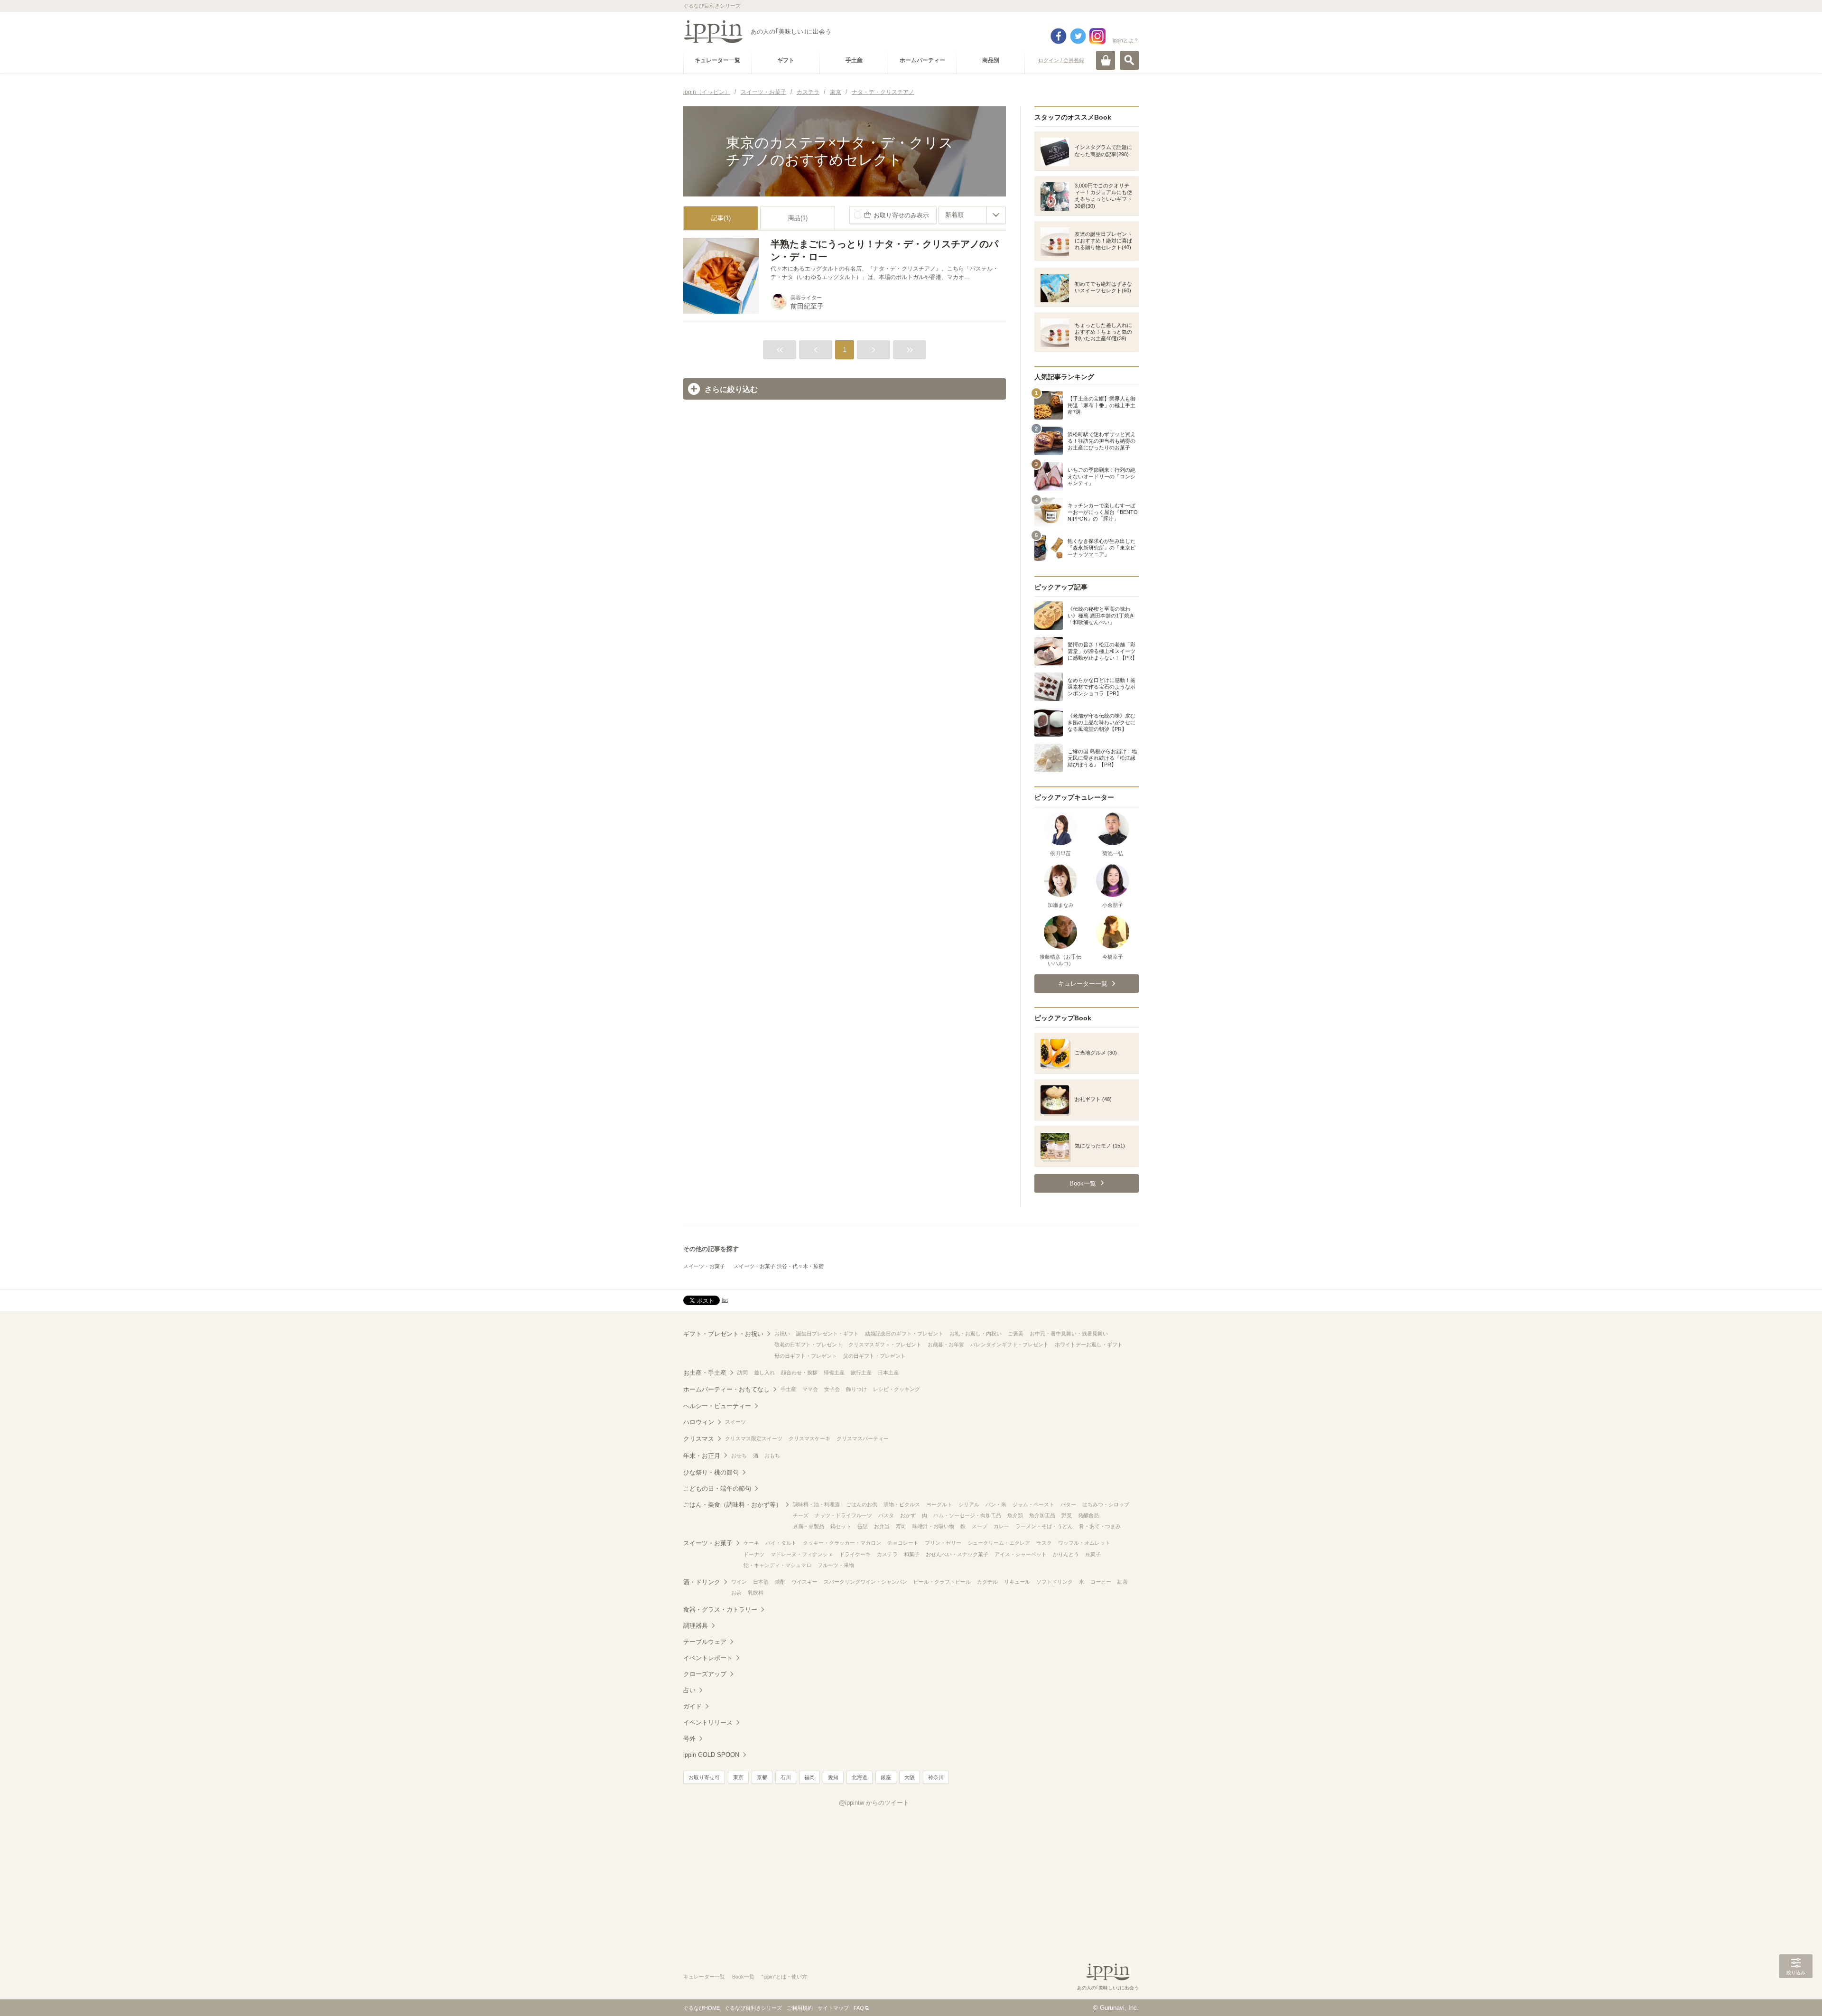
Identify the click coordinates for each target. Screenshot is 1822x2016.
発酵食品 (1088, 1515)
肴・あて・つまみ (1100, 1526)
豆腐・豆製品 (809, 1526)
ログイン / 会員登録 (1061, 60)
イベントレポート (708, 1658)
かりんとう (1066, 1554)
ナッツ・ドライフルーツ (843, 1515)
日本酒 (761, 1582)
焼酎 (780, 1582)
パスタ (886, 1515)
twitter (1078, 36)
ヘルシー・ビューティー (717, 1406)
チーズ (801, 1515)
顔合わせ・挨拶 (799, 1372)
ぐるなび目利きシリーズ (753, 2008)
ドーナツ (754, 1554)
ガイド (693, 1706)
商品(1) (798, 218)
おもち (772, 1456)
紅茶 (1123, 1582)
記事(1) (721, 218)
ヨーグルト (939, 1504)
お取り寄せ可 (704, 1777)
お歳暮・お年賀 (946, 1344)
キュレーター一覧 (704, 1977)
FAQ (859, 2008)
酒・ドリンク (702, 1582)
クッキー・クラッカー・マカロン (842, 1543)
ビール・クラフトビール (942, 1582)
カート (1106, 60)
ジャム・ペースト (1033, 1504)
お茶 (736, 1593)
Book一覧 (743, 1977)
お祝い (782, 1334)
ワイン (739, 1582)
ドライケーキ (855, 1554)
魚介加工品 (1042, 1515)
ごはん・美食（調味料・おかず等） (733, 1505)
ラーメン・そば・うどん (1044, 1526)
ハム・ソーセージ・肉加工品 (967, 1515)
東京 (738, 1777)
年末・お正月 (702, 1456)
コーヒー (1101, 1582)
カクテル (987, 1582)
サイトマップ (833, 2008)
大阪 (910, 1777)
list (725, 1300)
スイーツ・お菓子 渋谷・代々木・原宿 (779, 1266)
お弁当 (882, 1526)
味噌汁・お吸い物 (933, 1526)
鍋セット (841, 1526)
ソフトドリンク (1055, 1582)
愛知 (833, 1777)
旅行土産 (861, 1372)
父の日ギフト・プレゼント (874, 1356)
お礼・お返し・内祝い (976, 1334)
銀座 (886, 1777)
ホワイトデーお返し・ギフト (1089, 1344)
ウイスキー (804, 1582)
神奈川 (936, 1777)
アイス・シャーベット (1021, 1554)
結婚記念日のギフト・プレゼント (904, 1334)
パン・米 (996, 1504)
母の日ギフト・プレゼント (806, 1356)
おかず (908, 1515)
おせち (739, 1456)
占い (689, 1690)
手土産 (788, 1389)
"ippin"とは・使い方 (784, 1977)
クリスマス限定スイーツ (754, 1438)
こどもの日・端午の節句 (717, 1489)
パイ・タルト (781, 1543)
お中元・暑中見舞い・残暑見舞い (1069, 1334)
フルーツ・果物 (836, 1565)
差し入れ (764, 1372)
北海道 (860, 1777)
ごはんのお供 (862, 1504)
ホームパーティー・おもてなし (726, 1389)
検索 (1129, 60)
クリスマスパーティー (863, 1438)
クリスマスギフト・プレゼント (885, 1344)
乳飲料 (756, 1593)
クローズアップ (705, 1674)
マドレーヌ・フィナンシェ (802, 1554)
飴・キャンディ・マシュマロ (777, 1565)
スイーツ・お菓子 (704, 1266)
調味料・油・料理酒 (816, 1504)
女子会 (832, 1389)
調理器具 (696, 1626)
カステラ (887, 1554)
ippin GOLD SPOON (711, 1755)
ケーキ (751, 1543)
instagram (1097, 36)
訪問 (743, 1372)
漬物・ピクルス (902, 1504)
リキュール (1017, 1582)
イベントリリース (708, 1722)
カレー (1001, 1526)
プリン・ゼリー (943, 1543)
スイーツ (735, 1422)
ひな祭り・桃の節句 (711, 1472)
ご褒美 (1016, 1334)
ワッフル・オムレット (1084, 1543)
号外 (689, 1739)
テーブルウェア (705, 1642)
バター (1068, 1504)
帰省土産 (834, 1372)
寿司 (901, 1526)
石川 (786, 1777)
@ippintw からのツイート (874, 1803)
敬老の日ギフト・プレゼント (808, 1344)
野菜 (1067, 1515)
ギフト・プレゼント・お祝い (723, 1334)
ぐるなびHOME (702, 2008)
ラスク (1044, 1543)
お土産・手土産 (705, 1373)
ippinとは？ (1126, 40)
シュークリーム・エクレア (999, 1543)
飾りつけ (856, 1389)
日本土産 (888, 1372)
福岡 (809, 1777)
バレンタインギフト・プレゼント (1009, 1344)
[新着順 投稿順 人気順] (972, 215)
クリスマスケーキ (809, 1438)
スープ (980, 1526)
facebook (1059, 36)
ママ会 (810, 1389)
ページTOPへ (1796, 1995)
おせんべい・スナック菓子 (957, 1554)
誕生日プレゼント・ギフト (827, 1334)
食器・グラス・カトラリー (720, 1610)
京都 (762, 1777)
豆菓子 (1093, 1554)
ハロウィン (699, 1422)
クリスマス (699, 1439)
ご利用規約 (800, 2008)
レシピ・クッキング (897, 1389)
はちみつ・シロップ (1106, 1504)
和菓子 (912, 1554)
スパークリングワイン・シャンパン (865, 1582)
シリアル (969, 1504)
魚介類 (1015, 1515)
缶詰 (863, 1526)
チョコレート (903, 1543)
